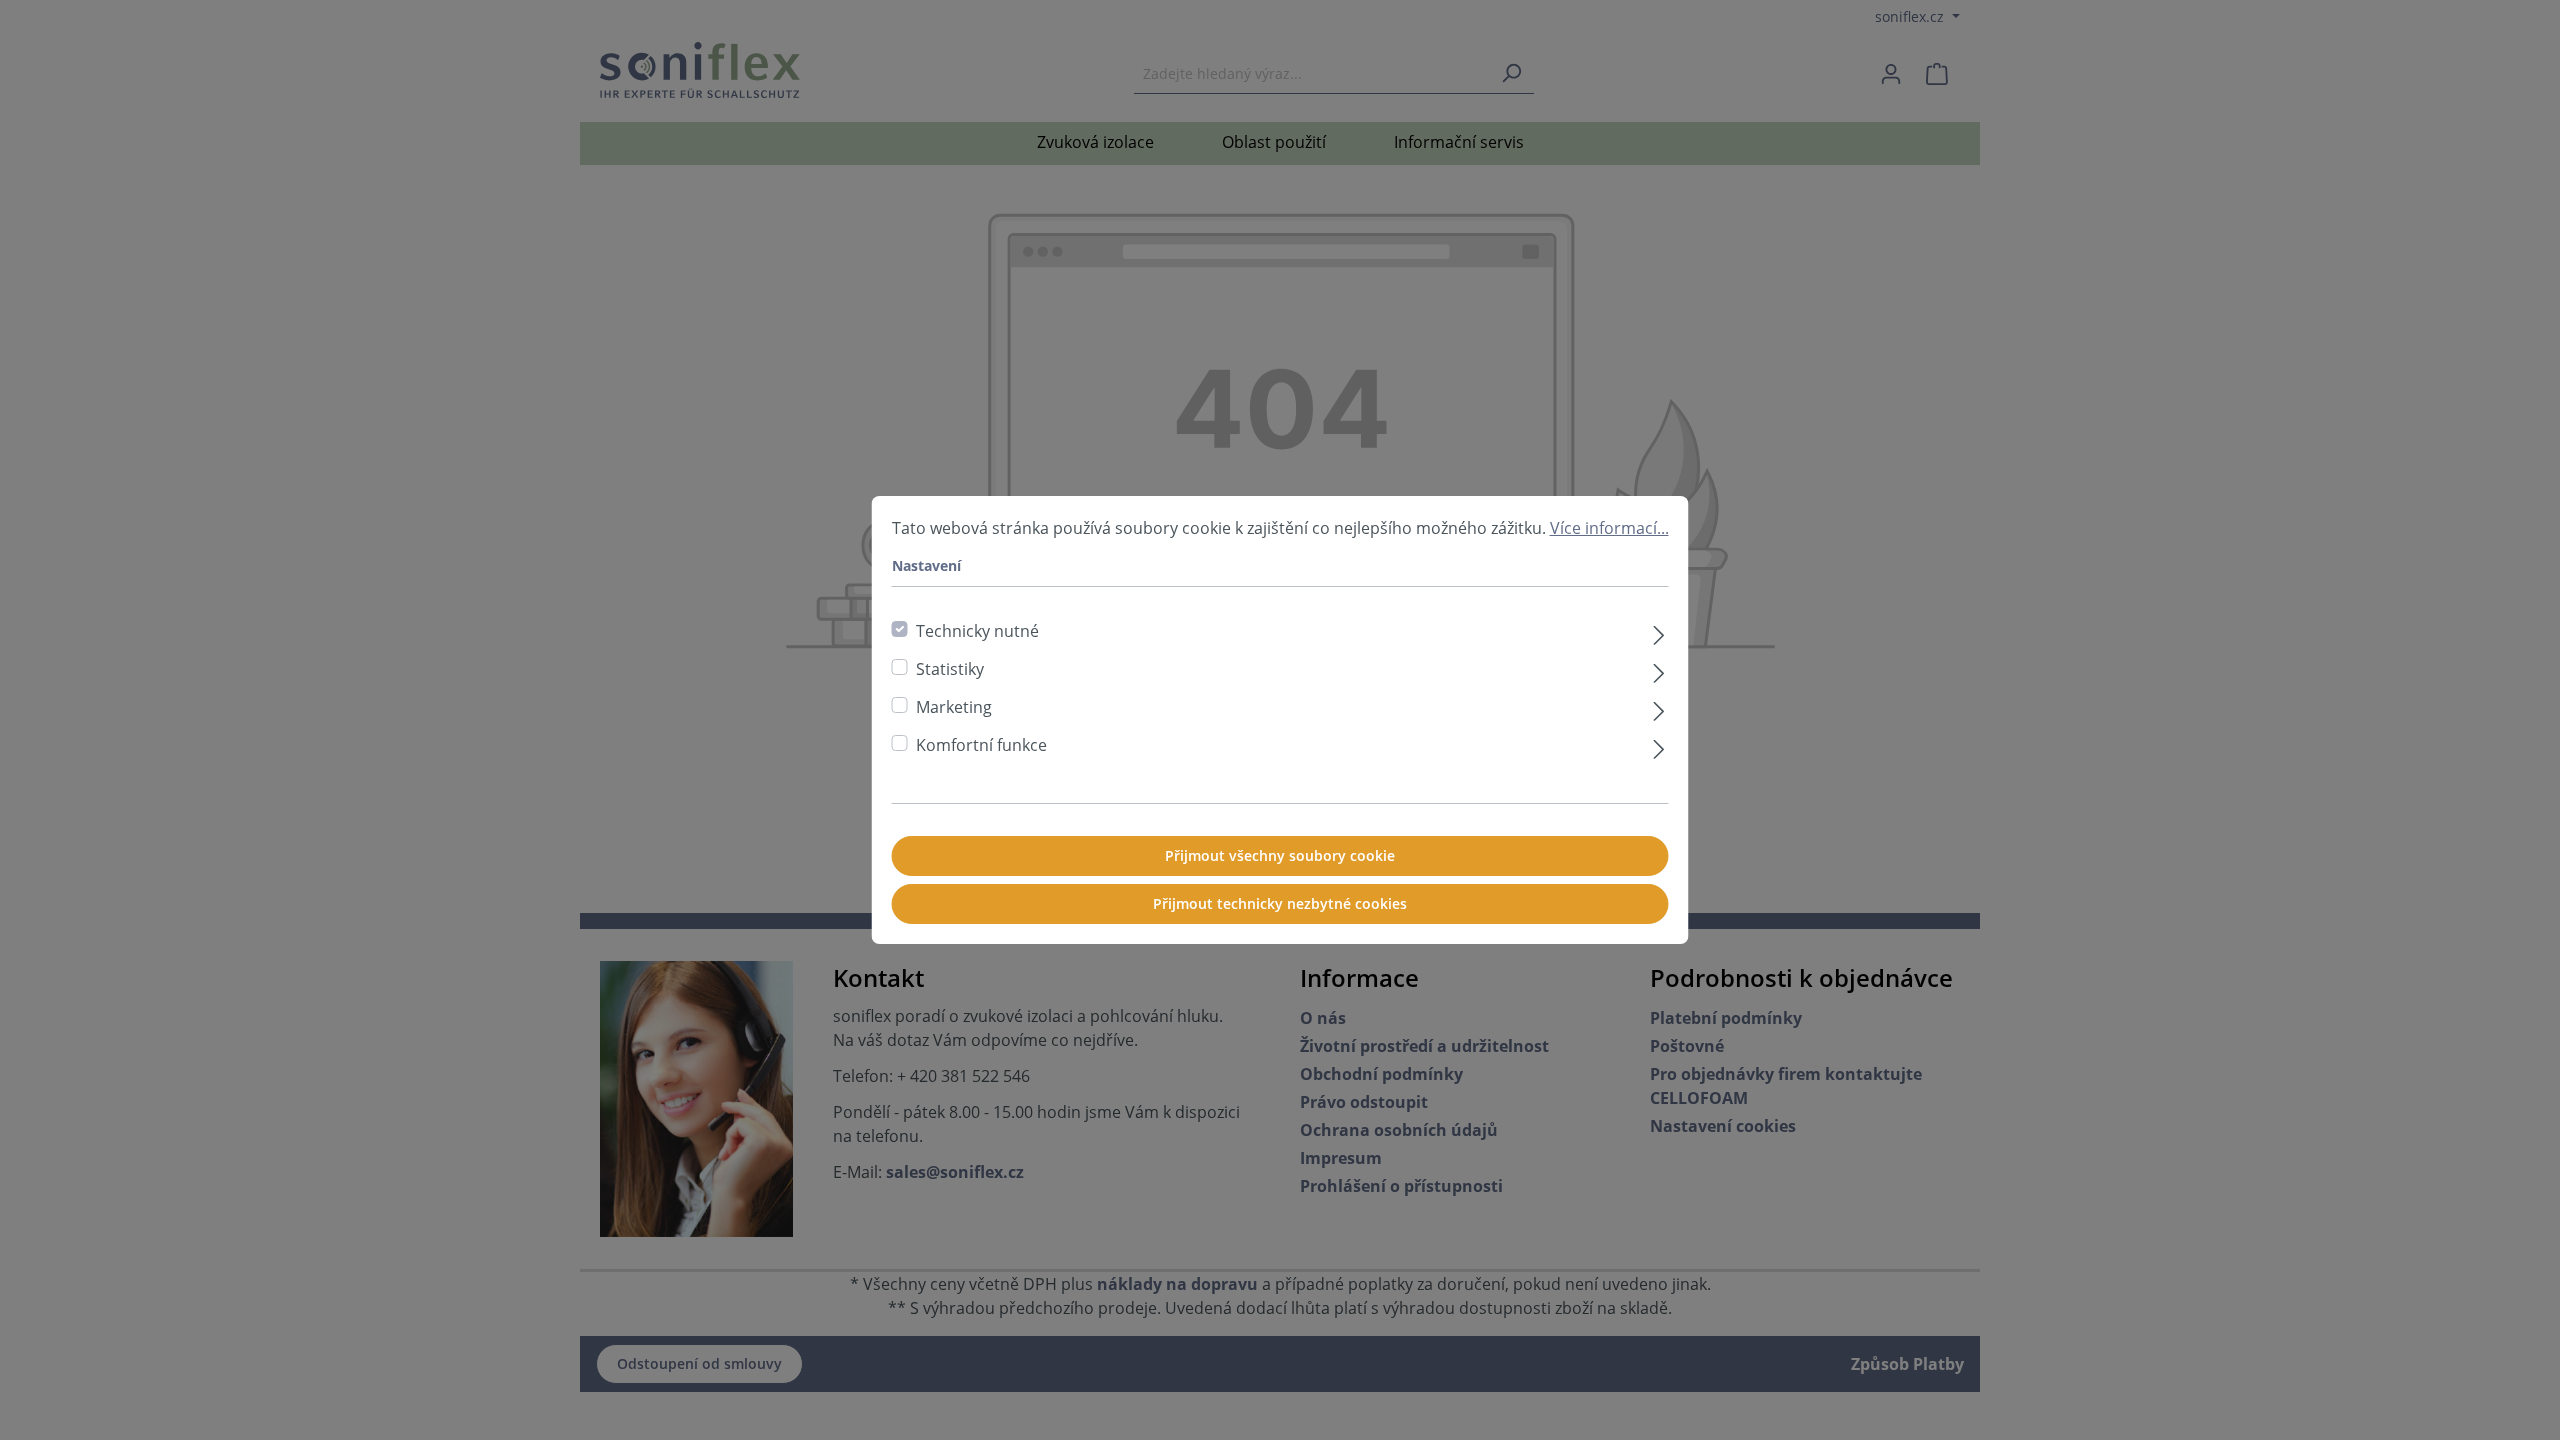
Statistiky (950, 669)
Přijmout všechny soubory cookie (1280, 855)
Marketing (954, 707)
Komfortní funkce (981, 745)
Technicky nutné (977, 631)
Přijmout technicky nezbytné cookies (1280, 903)
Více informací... (1609, 528)
